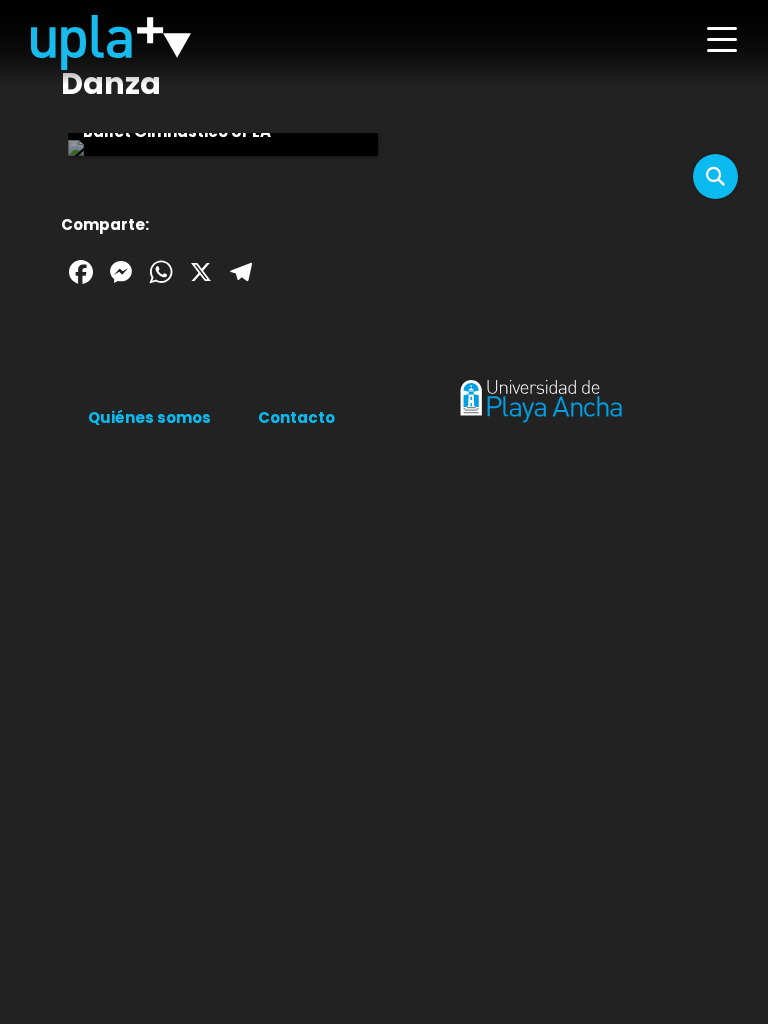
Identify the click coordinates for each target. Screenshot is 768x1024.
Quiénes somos (149, 417)
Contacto (296, 417)
